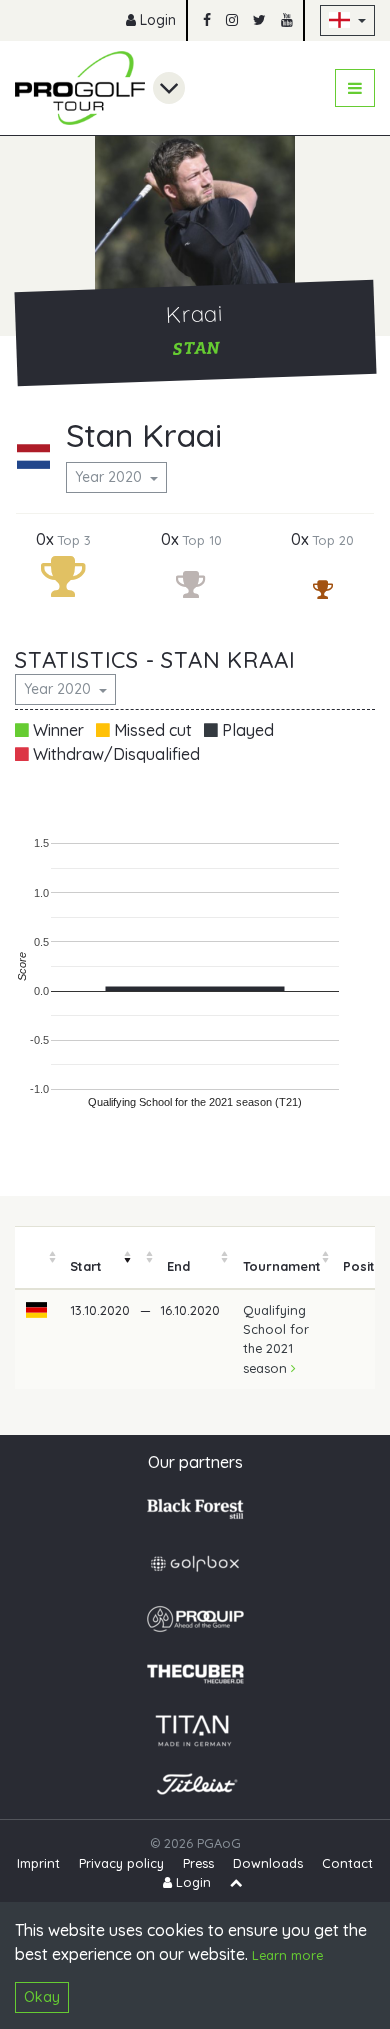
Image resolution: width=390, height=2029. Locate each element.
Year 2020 (110, 477)
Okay (42, 1997)
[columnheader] (37, 1258)
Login (156, 20)
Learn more (287, 1955)
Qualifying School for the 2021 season (276, 1339)
